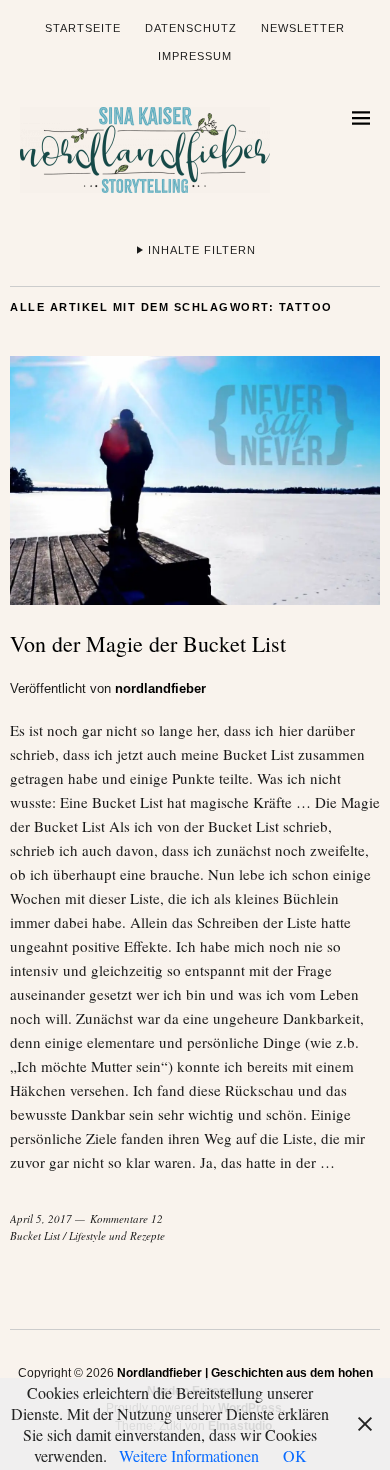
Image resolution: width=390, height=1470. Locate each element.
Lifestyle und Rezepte (117, 1235)
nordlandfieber (160, 688)
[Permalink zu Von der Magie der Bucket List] (195, 598)
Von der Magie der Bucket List (148, 643)
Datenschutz (191, 28)
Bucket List (35, 1235)
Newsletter (303, 28)
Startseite (83, 28)
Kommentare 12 (126, 1218)
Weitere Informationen (189, 1455)
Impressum (195, 56)
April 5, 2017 (41, 1218)
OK (295, 1455)
